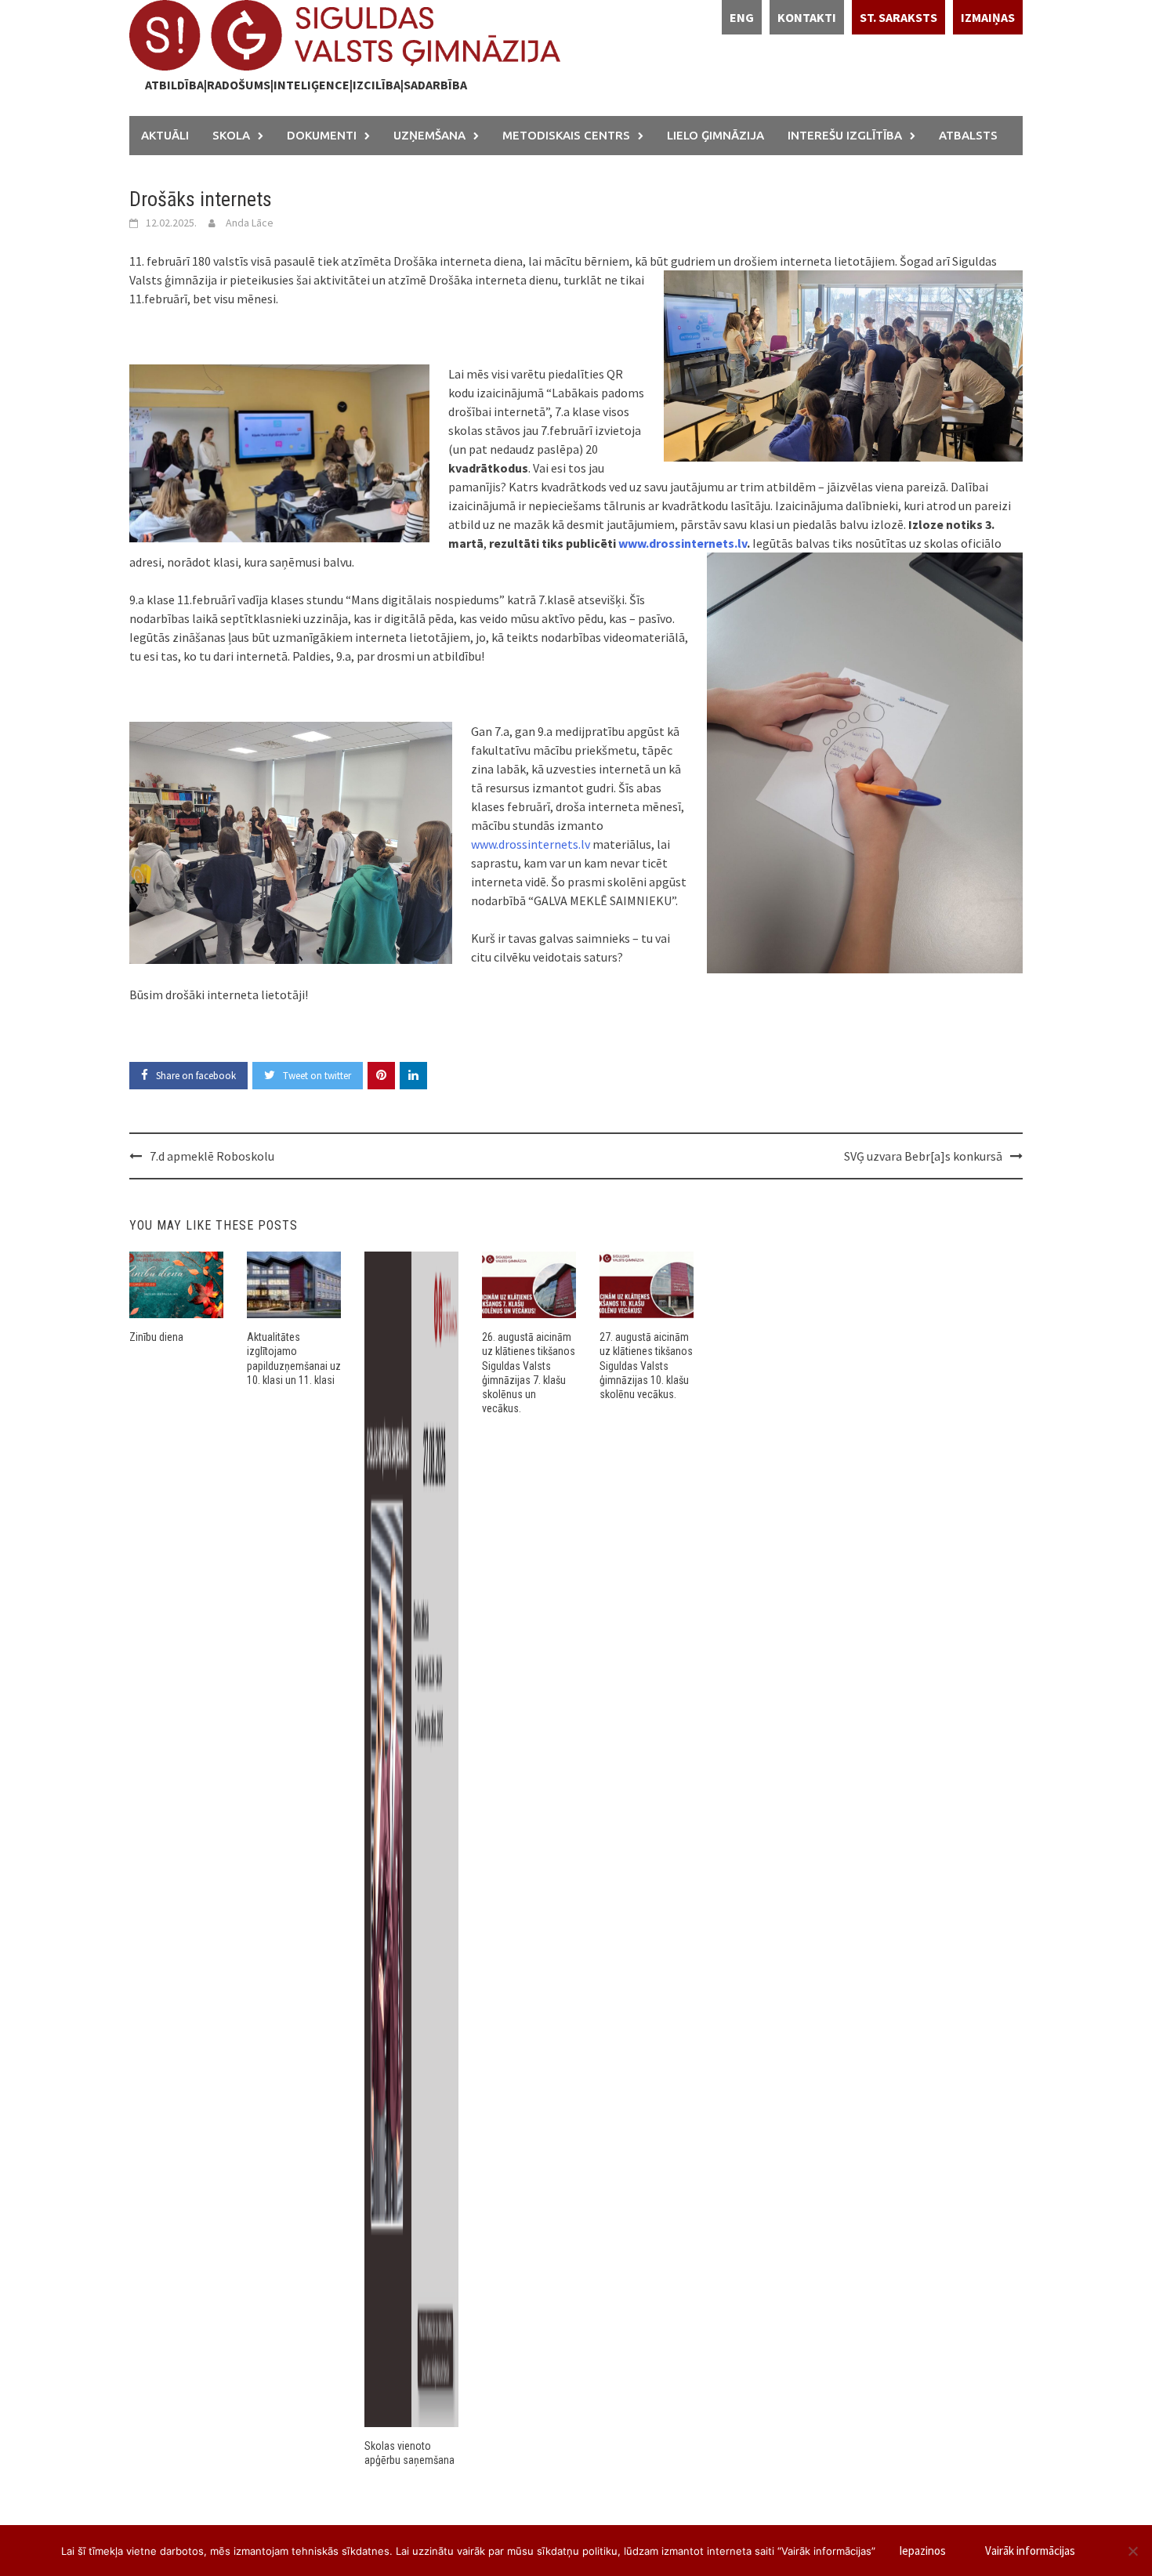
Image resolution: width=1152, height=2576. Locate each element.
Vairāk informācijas (1030, 2551)
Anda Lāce (250, 223)
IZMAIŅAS (988, 17)
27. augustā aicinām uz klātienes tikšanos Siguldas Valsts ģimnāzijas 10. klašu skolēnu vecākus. (646, 1366)
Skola (231, 135)
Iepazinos (922, 2551)
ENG (742, 17)
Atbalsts (968, 135)
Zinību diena (156, 1337)
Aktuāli (165, 135)
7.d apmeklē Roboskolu (212, 1156)
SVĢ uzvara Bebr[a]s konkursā (923, 1156)
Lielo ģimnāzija (715, 135)
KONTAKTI (807, 17)
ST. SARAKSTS (898, 17)
